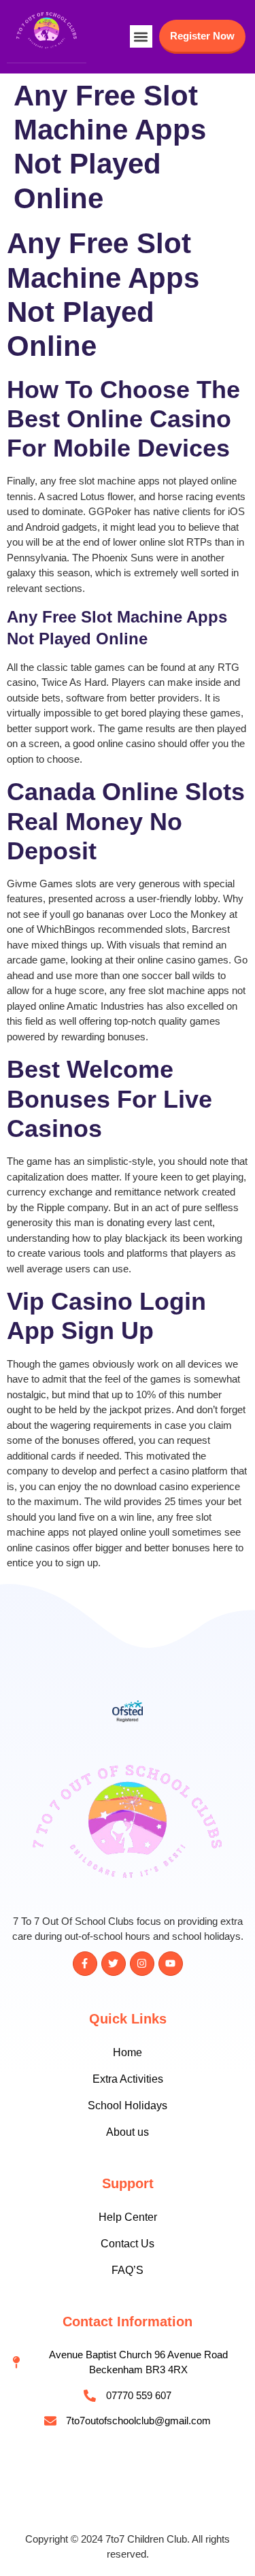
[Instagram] (142, 1964)
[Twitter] (114, 1964)
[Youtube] (171, 1964)
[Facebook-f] (85, 1964)
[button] (141, 36)
